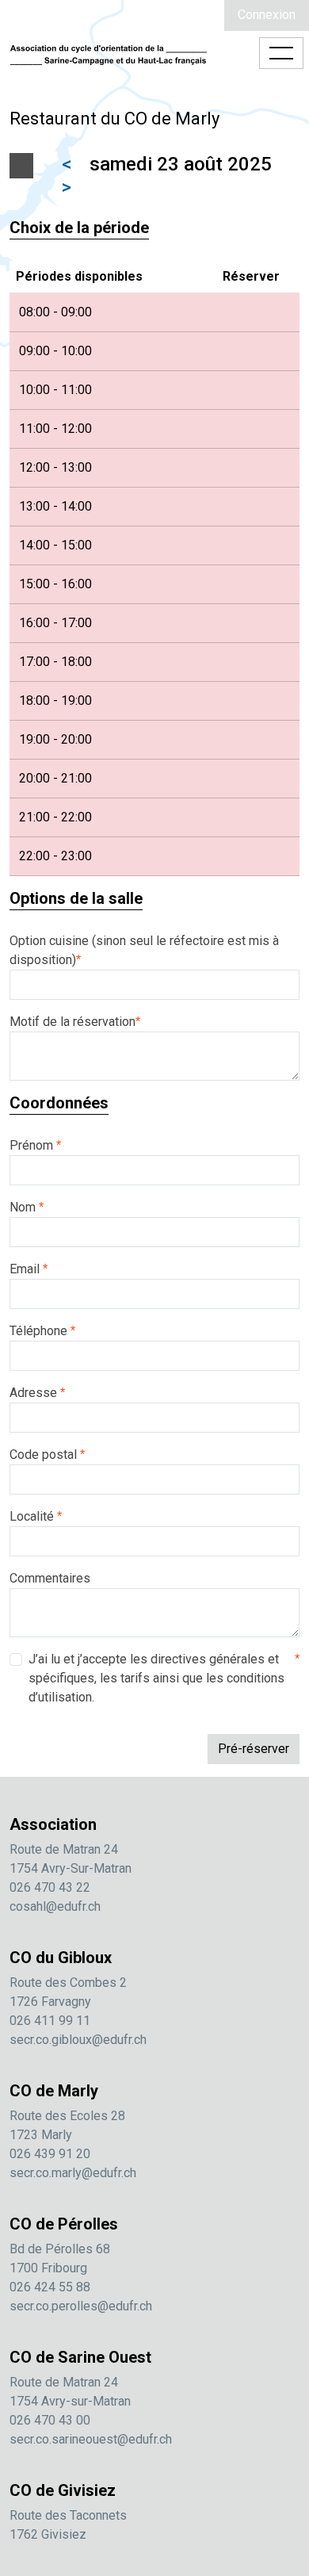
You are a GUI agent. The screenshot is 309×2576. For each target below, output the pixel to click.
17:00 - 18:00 (55, 662)
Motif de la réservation (75, 1022)
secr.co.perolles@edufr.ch (81, 2306)
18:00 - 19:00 (55, 700)
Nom (27, 1207)
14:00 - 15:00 (55, 545)
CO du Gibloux (61, 1958)
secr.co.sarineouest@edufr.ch (91, 2439)
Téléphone (42, 1331)
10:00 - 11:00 (55, 390)
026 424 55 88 (50, 2287)
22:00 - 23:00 (55, 856)
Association (53, 1824)
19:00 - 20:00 (55, 739)
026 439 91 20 (50, 2154)
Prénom (35, 1145)
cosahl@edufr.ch (55, 1906)
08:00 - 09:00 (55, 312)
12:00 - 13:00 (55, 467)
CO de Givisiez (63, 2490)
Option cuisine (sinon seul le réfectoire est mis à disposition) (144, 950)
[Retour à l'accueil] (109, 53)
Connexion (267, 15)
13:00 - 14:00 (55, 506)
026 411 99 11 (50, 2021)
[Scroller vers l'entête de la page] (289, 2482)
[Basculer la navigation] (281, 53)
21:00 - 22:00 (55, 817)
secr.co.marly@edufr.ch (73, 2173)
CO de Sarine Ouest (80, 2357)
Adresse (37, 1393)
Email (29, 1269)
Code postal (47, 1455)
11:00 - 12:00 (55, 429)
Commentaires (50, 1578)
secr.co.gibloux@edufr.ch (78, 2040)
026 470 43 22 (50, 1887)
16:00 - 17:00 (55, 623)
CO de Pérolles (64, 2224)
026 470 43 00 (50, 2420)
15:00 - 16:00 (55, 584)
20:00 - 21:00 (55, 778)
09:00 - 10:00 (55, 351)
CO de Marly (54, 2091)
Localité (36, 1516)
